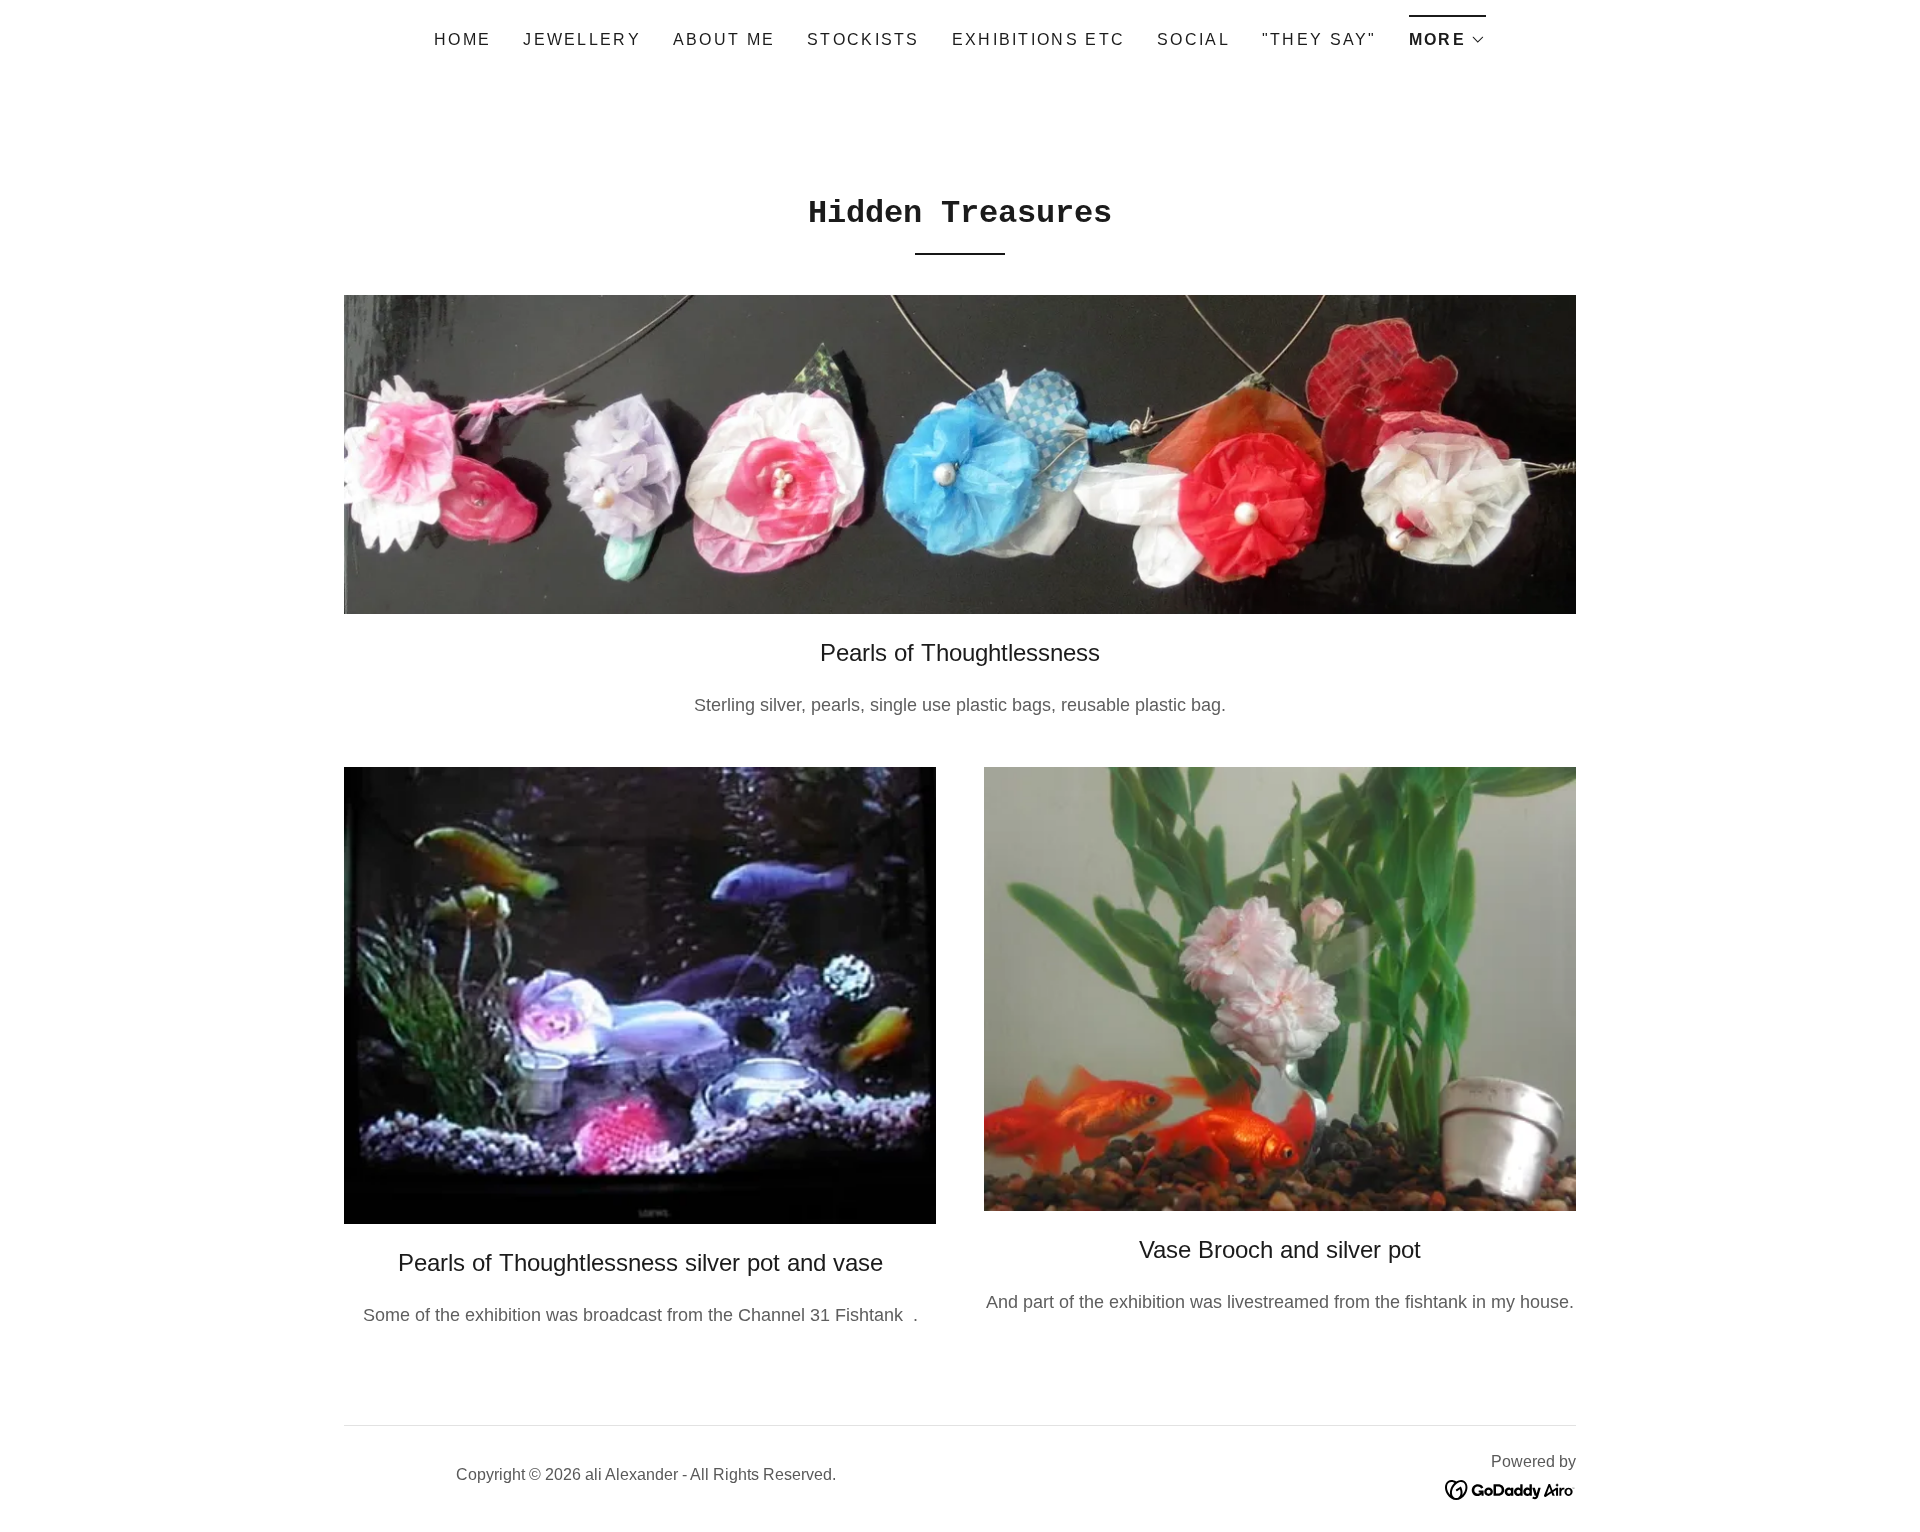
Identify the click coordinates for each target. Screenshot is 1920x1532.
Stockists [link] (863, 39)
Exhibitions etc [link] (1038, 39)
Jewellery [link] (582, 39)
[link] (1510, 1488)
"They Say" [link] (1319, 39)
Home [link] (462, 39)
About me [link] (724, 39)
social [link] (1193, 39)
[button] (1447, 33)
